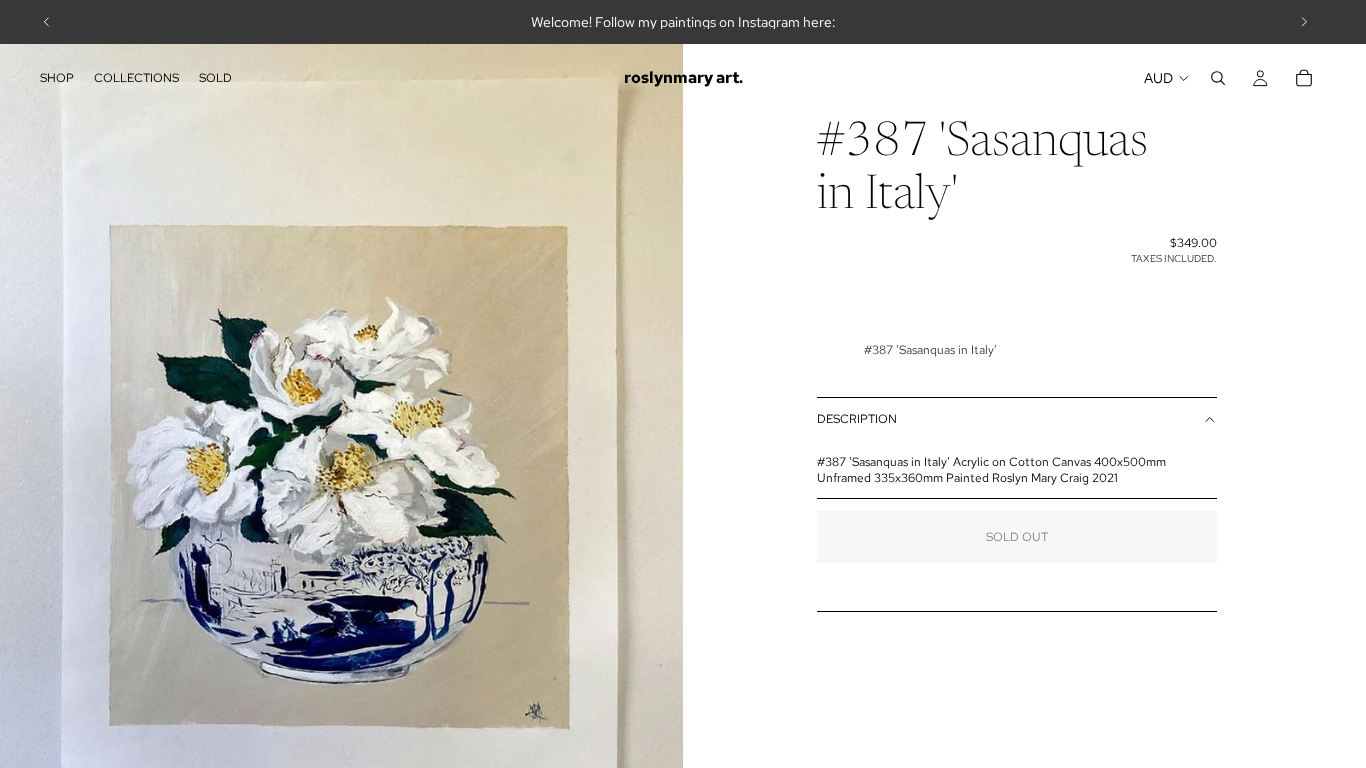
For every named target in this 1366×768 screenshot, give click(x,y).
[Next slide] (1304, 22)
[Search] (1218, 78)
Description (857, 419)
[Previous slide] (47, 22)
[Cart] (1304, 78)
